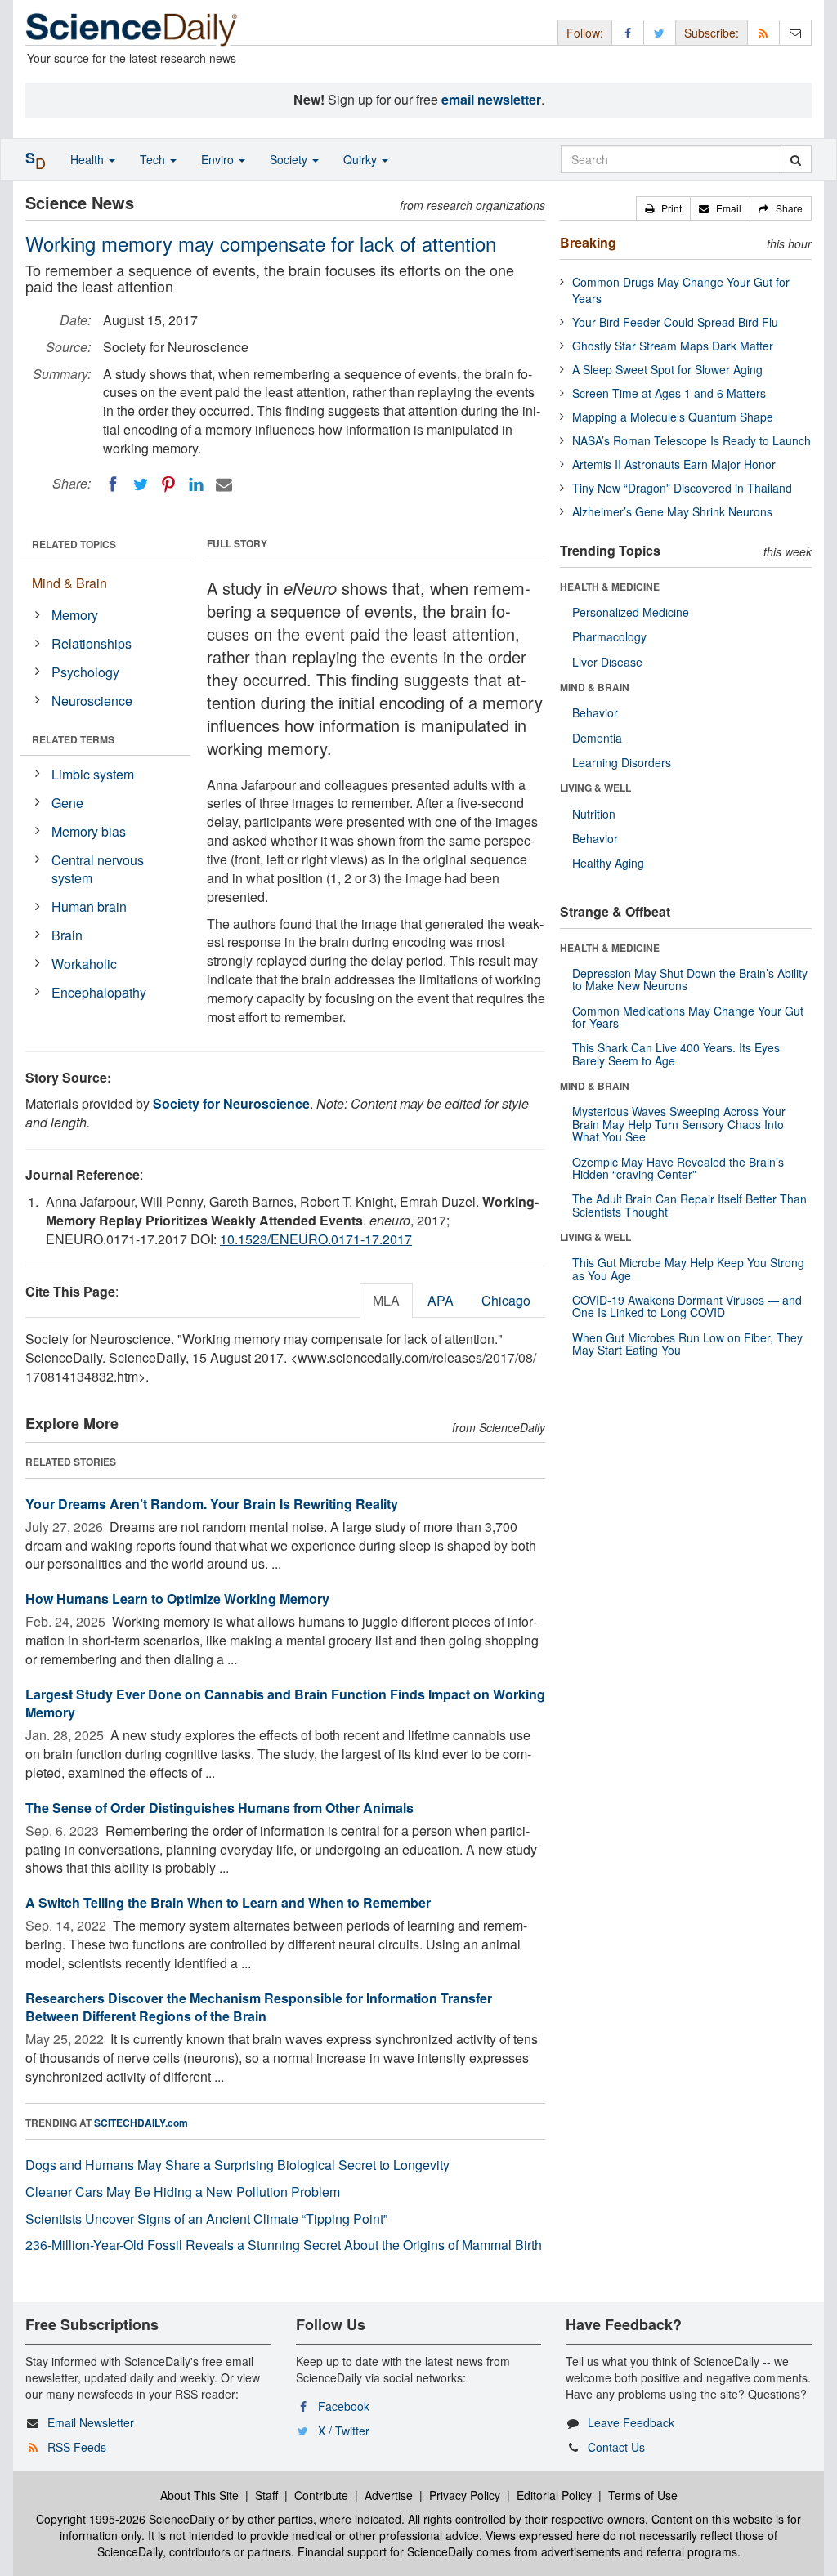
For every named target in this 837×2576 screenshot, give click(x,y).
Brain (67, 935)
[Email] (224, 484)
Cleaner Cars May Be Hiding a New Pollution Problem (183, 2192)
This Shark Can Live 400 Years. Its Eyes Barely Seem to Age (676, 1054)
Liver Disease (607, 662)
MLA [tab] (386, 1300)
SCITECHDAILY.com (141, 2123)
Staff (266, 2495)
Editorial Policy (554, 2495)
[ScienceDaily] (132, 28)
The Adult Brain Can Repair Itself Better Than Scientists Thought (689, 1205)
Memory (75, 615)
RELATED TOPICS (74, 544)
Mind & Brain (69, 583)
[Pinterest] (168, 484)
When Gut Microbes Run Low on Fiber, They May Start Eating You (687, 1344)
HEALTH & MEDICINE (610, 587)
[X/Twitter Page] (660, 32)
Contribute (321, 2495)
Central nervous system (98, 869)
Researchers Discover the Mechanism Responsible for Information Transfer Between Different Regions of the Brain (259, 2007)
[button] (663, 208)
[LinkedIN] (196, 484)
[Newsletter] (795, 32)
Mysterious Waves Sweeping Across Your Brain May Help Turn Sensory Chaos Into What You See (679, 1124)
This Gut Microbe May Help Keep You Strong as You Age (688, 1268)
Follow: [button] (585, 33)
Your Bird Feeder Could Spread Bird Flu (675, 322)
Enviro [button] (219, 159)
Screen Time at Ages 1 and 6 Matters (669, 393)
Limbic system (93, 774)
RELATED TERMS (73, 739)
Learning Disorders (622, 762)
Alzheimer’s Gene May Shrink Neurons (672, 511)
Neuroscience (92, 701)
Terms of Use (643, 2495)
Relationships (92, 643)
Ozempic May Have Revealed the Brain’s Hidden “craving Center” (678, 1168)
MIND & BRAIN (595, 687)
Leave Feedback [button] (631, 2422)
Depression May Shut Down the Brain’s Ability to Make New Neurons (690, 979)
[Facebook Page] (628, 32)
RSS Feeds (77, 2447)
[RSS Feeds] (763, 32)
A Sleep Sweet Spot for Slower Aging (667, 369)
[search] (796, 159)
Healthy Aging (608, 863)
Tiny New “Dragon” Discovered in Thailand (682, 488)
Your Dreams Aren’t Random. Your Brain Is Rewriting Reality (212, 1504)
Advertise (389, 2495)
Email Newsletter (91, 2422)
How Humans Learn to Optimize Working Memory (177, 1598)
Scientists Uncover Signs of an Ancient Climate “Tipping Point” (206, 2219)
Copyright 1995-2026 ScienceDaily (125, 2519)
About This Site (199, 2495)
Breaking (588, 242)
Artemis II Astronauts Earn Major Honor (674, 464)
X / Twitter (344, 2431)
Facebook (344, 2406)
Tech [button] (154, 159)
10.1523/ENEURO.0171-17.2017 (316, 1239)
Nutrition (594, 814)
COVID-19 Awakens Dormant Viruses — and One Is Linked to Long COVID (687, 1306)
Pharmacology (609, 636)
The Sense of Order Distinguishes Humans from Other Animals (219, 1808)
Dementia (597, 738)
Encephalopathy (99, 992)
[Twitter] (141, 484)
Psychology (85, 672)
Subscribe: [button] (712, 33)
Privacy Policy (465, 2495)
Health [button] (89, 159)
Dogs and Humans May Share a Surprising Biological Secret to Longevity (237, 2165)
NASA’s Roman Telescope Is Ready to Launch (692, 440)
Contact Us (616, 2447)
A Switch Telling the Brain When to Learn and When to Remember (228, 1902)
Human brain (89, 906)
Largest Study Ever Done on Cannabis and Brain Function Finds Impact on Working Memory (285, 1703)
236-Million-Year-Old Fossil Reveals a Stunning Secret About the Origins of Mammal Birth (284, 2245)
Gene (67, 803)
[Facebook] (113, 484)
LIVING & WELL (595, 788)
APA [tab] (441, 1300)
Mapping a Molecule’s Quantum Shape (673, 417)
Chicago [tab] (506, 1300)
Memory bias (89, 831)
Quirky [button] (362, 159)
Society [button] (290, 159)
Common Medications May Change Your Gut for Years (688, 1017)
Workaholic (84, 964)
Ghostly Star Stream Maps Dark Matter (673, 346)
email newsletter (491, 99)
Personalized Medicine (631, 612)
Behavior (595, 712)
